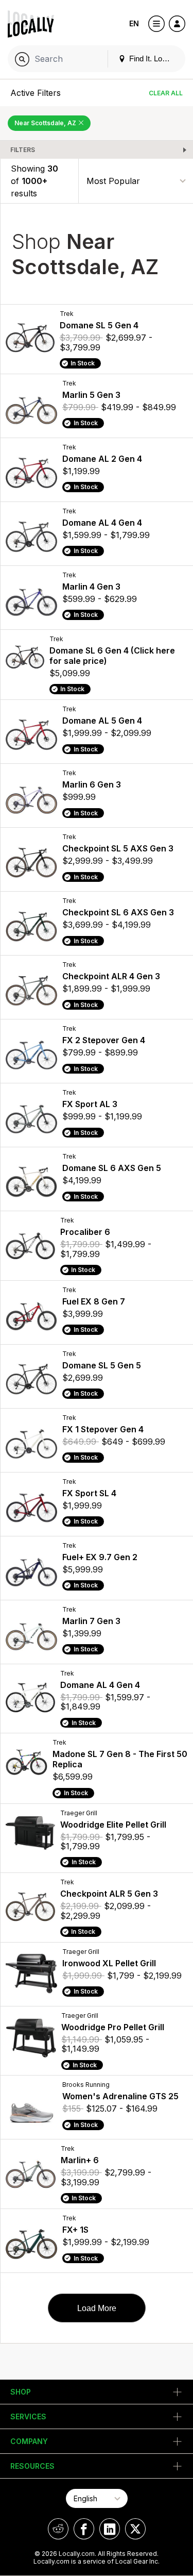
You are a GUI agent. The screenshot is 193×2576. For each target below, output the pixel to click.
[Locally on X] (135, 2529)
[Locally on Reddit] (58, 2529)
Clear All (166, 93)
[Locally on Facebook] (84, 2529)
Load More (97, 2308)
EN (134, 23)
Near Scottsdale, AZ (46, 123)
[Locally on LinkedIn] (110, 2529)
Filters (23, 150)
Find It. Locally (152, 58)
